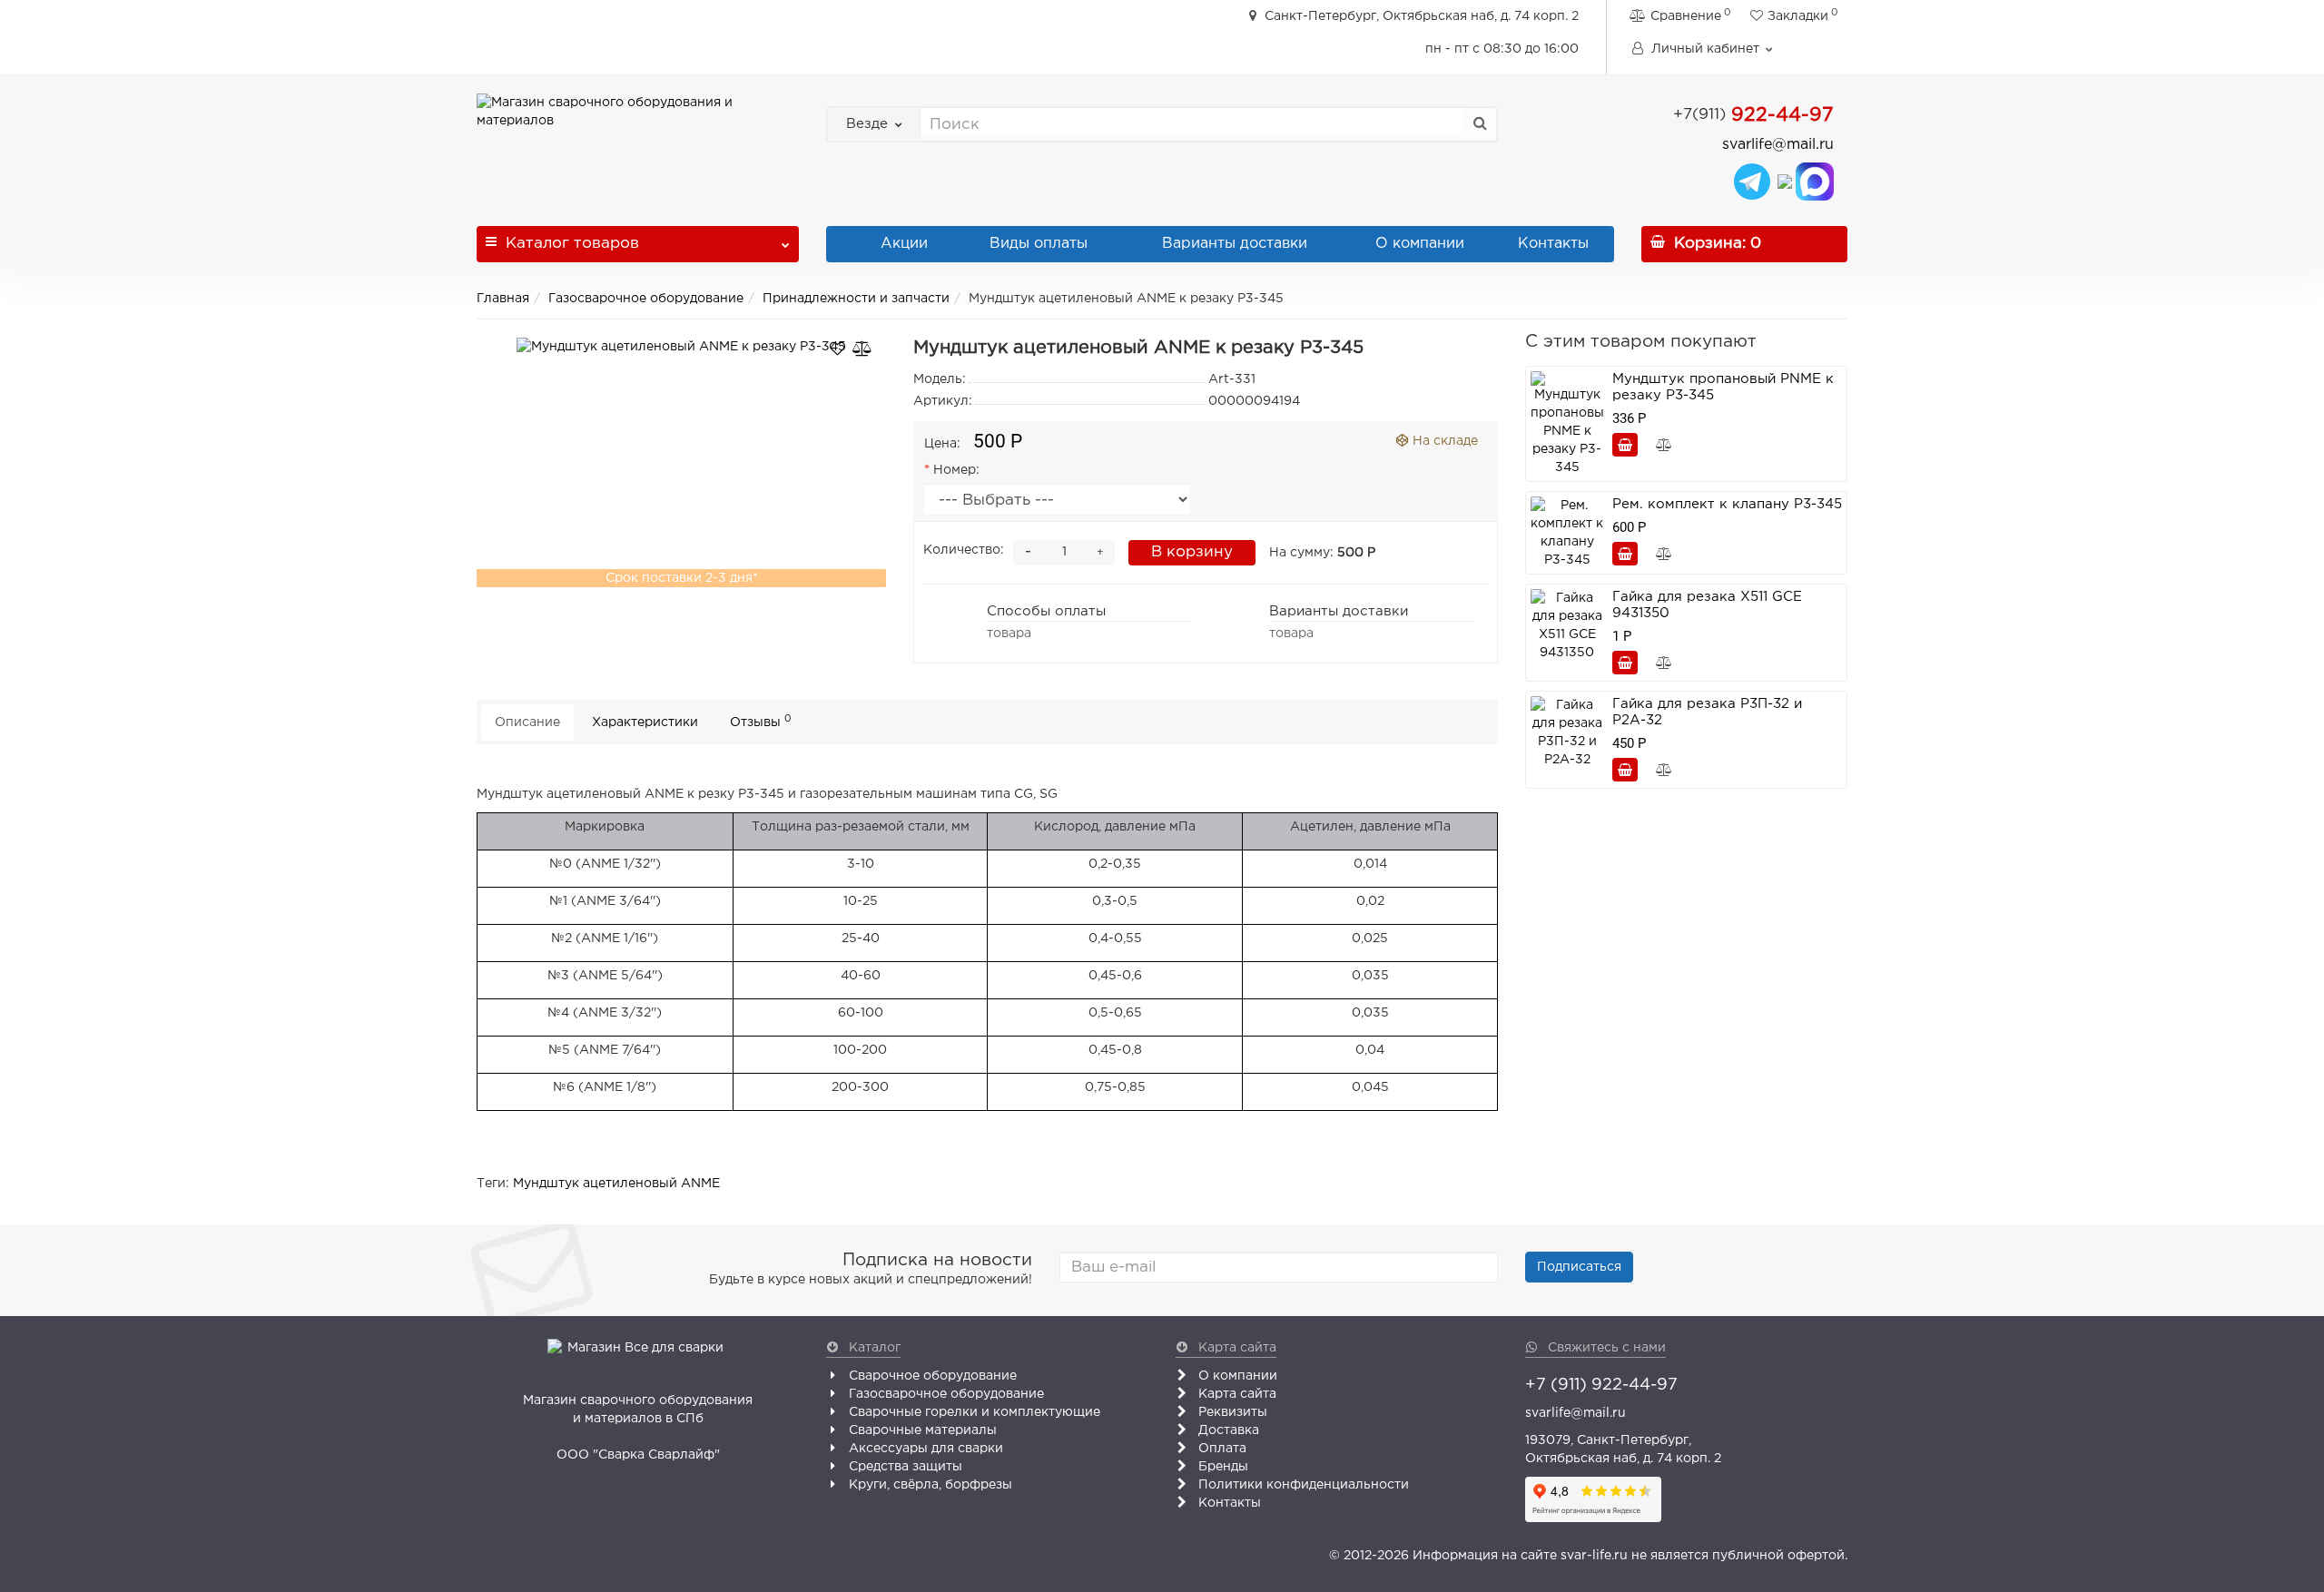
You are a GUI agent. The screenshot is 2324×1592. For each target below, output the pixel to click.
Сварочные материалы (921, 1430)
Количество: (964, 550)
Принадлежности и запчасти (856, 299)
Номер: (956, 470)
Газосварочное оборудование (646, 299)
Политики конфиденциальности (1302, 1485)
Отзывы (761, 721)
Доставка (1227, 1430)
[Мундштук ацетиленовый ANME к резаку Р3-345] (681, 347)
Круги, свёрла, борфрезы (929, 1485)
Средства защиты (904, 1467)
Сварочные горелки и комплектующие (973, 1412)
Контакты (1553, 244)
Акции (902, 244)
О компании (1420, 244)
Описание (527, 722)
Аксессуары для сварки (924, 1449)
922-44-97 (1753, 115)
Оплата (1221, 1449)
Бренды (1221, 1467)
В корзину (1192, 552)
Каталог (572, 244)
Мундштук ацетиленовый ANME (616, 1184)
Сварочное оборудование (931, 1376)
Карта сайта (1236, 1394)
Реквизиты (1231, 1412)
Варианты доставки (1232, 244)
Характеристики (645, 722)
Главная (503, 299)
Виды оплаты (1036, 244)
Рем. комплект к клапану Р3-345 (1727, 504)
